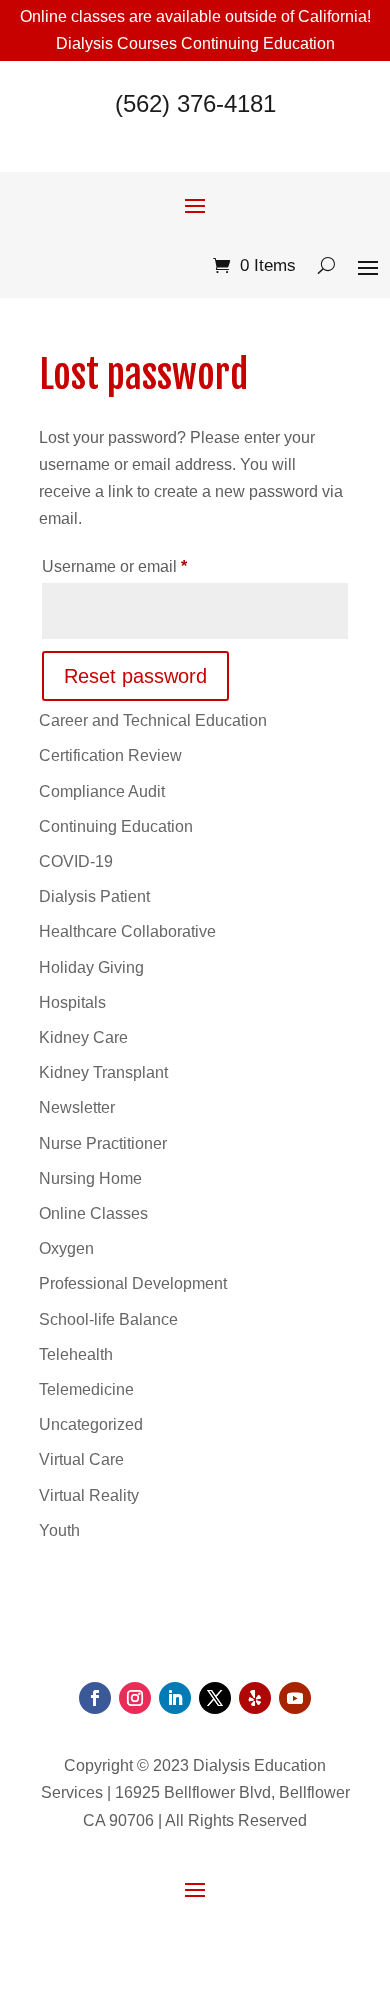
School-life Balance (108, 1319)
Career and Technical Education (153, 720)
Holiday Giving (91, 967)
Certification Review (110, 755)
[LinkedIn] (175, 1698)
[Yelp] (255, 1698)
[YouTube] (295, 1698)
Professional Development (133, 1283)
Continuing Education (116, 826)
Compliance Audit (102, 791)
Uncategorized (91, 1424)
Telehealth (76, 1354)
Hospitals (72, 1002)
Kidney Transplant (103, 1072)
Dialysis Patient (94, 896)
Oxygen (66, 1248)
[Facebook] (95, 1698)
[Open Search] (326, 266)
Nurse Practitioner (103, 1143)
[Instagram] (135, 1698)
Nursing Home (90, 1178)
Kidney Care (83, 1037)
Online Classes (93, 1213)
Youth (59, 1530)
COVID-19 (76, 861)
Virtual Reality (89, 1495)
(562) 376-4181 (195, 103)
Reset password (135, 676)
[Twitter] (215, 1698)
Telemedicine (86, 1389)
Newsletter (77, 1107)
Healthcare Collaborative (127, 931)
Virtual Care (81, 1459)
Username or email (147, 566)
